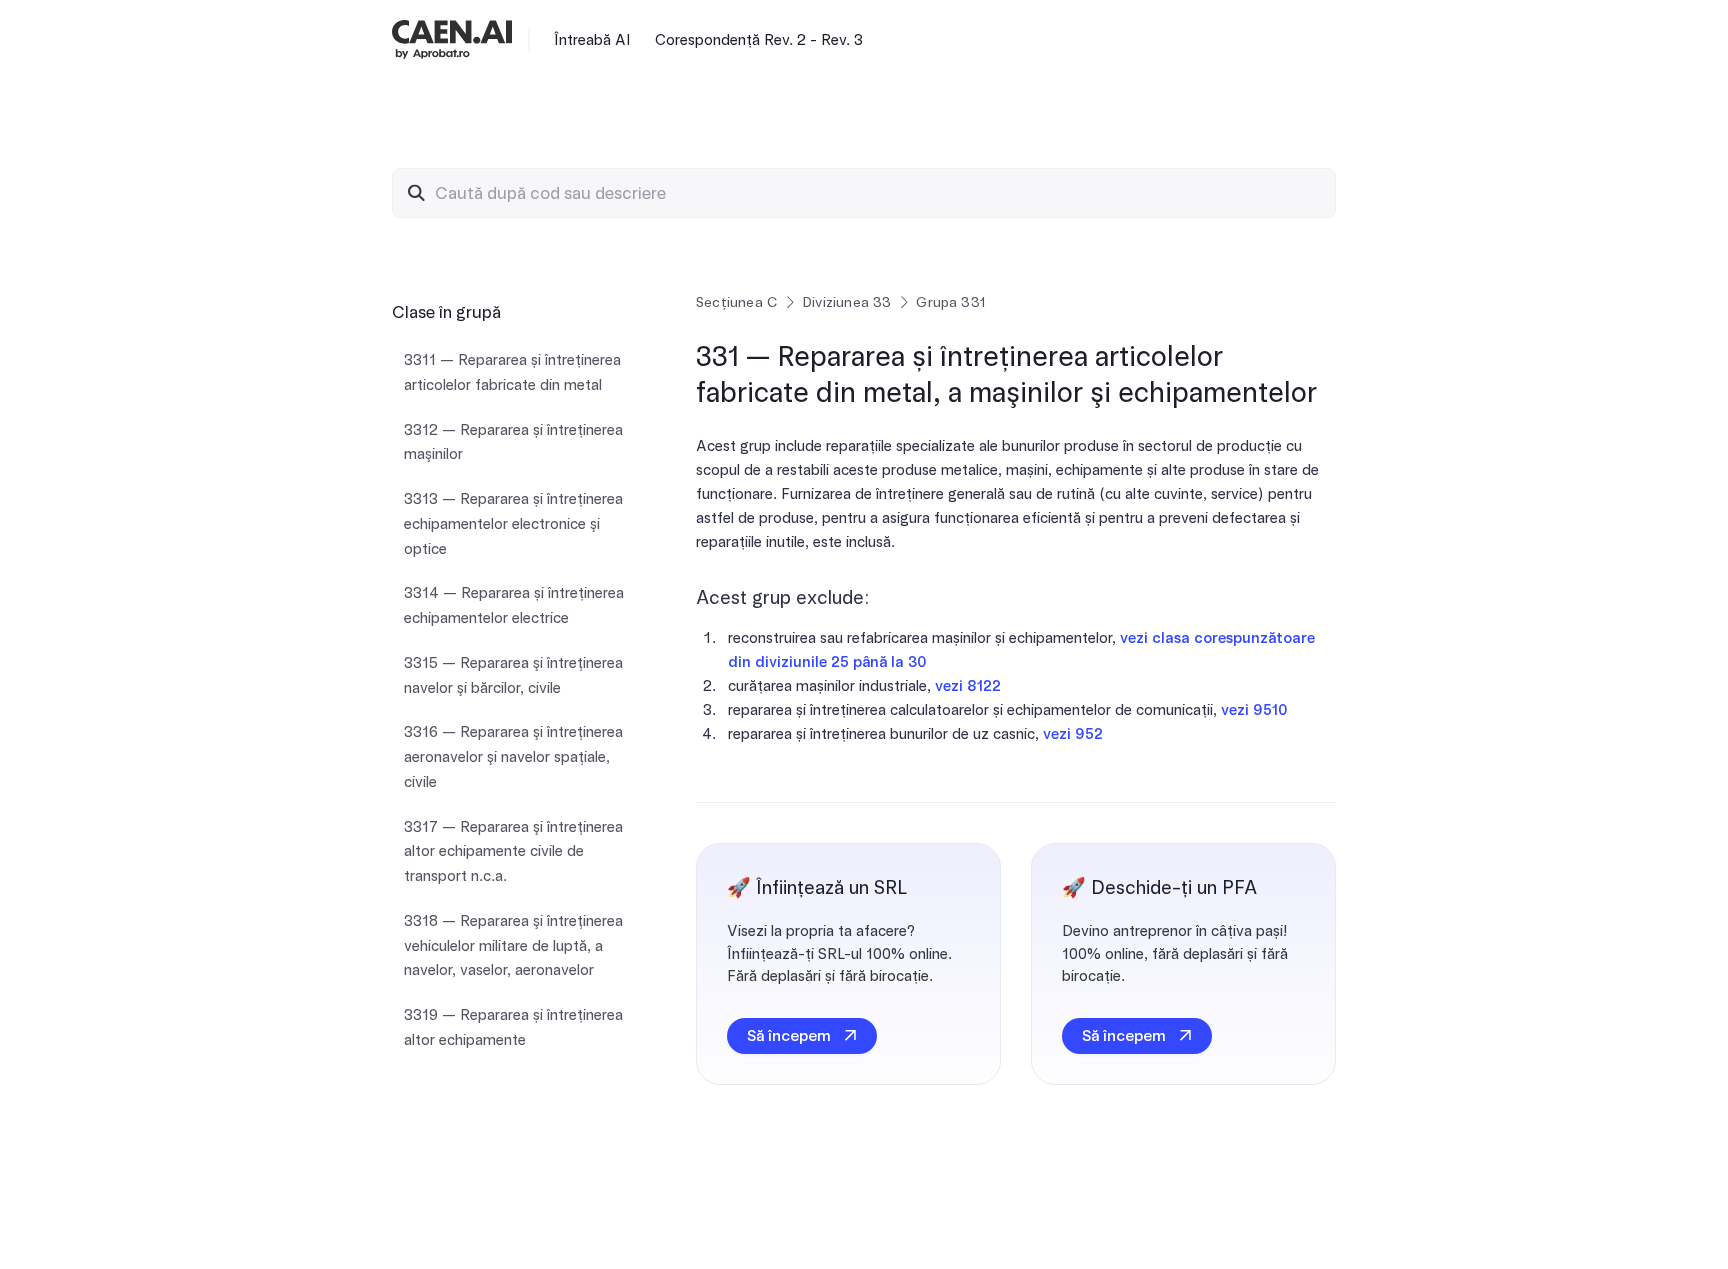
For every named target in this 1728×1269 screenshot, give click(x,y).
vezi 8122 (968, 686)
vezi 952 (1073, 734)
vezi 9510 (1254, 710)
